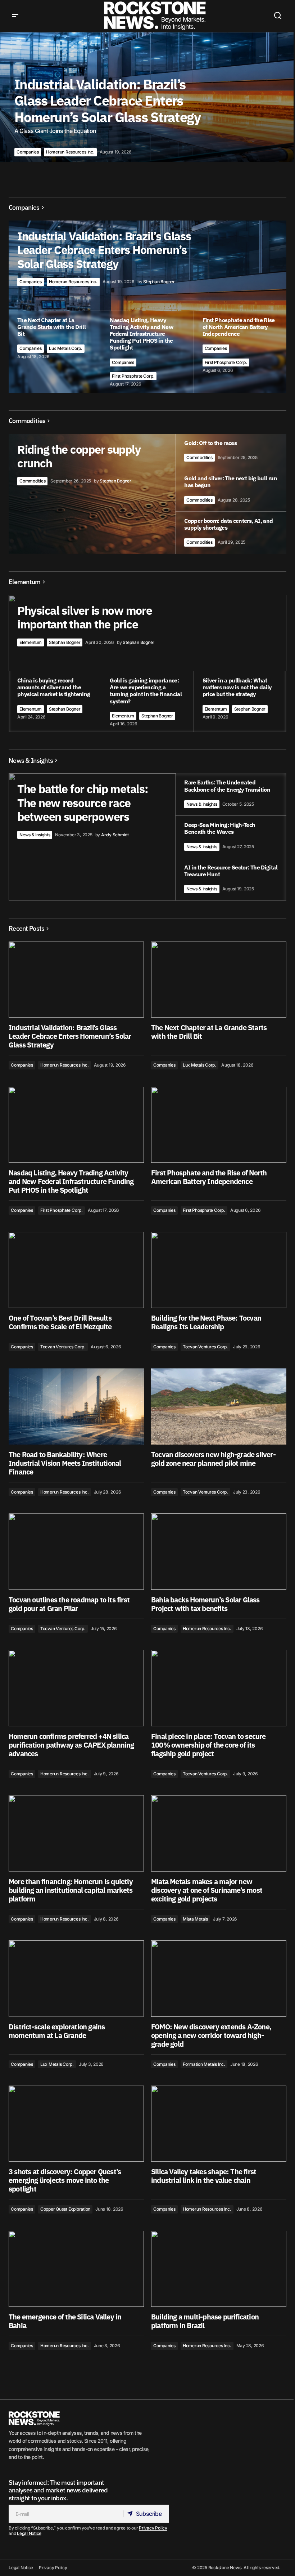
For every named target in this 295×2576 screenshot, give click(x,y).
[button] (15, 16)
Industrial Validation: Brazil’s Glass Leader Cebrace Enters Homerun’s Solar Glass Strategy (70, 1036)
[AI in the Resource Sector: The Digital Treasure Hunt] (231, 879)
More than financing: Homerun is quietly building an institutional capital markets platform (71, 1890)
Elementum (31, 642)
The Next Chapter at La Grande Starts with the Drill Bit (209, 1032)
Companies (28, 152)
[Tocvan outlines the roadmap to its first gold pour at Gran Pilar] (76, 1552)
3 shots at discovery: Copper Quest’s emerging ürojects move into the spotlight (65, 2180)
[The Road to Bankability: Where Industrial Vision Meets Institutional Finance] (76, 1406)
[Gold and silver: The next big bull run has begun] (231, 490)
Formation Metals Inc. (204, 2064)
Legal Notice (29, 2533)
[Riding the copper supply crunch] (147, 494)
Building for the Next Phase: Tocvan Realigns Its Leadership (206, 1322)
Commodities (32, 481)
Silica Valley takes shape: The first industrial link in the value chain (204, 2176)
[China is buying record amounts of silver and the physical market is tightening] (55, 702)
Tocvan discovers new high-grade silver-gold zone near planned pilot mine (213, 1459)
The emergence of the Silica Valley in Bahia (65, 2321)
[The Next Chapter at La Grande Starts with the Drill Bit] (219, 980)
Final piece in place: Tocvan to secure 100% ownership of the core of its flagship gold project (208, 1745)
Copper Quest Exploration (65, 2209)
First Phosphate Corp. (133, 376)
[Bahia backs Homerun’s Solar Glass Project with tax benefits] (219, 1552)
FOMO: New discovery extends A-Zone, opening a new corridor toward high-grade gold (211, 2036)
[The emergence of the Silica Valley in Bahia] (76, 2269)
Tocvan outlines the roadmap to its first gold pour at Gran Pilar (69, 1604)
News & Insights (35, 835)
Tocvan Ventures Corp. (63, 1347)
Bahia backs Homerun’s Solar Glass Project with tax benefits (205, 1604)
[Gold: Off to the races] (231, 451)
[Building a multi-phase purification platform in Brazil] (219, 2269)
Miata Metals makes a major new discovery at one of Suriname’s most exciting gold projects (207, 1890)
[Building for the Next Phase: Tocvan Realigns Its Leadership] (219, 1270)
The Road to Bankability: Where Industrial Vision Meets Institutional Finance (65, 1463)
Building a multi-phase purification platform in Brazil (205, 2321)
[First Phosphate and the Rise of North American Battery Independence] (240, 352)
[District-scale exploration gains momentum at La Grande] (76, 1979)
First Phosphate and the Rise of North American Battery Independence (209, 1177)
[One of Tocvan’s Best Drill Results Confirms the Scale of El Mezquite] (76, 1270)
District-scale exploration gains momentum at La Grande (57, 2031)
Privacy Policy (153, 2528)
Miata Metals (195, 1919)
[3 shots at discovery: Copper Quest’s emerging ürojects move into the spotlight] (76, 2124)
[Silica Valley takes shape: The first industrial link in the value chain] (219, 2124)
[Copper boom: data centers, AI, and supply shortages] (231, 533)
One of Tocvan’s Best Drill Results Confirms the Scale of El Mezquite (60, 1322)
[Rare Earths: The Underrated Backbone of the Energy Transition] (231, 794)
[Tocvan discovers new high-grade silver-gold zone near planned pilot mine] (219, 1406)
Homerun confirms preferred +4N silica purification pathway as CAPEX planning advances (71, 1745)
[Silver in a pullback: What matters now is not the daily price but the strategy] (240, 702)
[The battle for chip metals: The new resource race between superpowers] (147, 837)
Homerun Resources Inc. (70, 152)
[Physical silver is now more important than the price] (147, 664)
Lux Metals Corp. (66, 348)
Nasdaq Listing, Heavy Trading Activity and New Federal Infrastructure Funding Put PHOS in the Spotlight (71, 1182)
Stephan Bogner (65, 642)
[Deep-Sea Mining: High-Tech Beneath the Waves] (231, 837)
